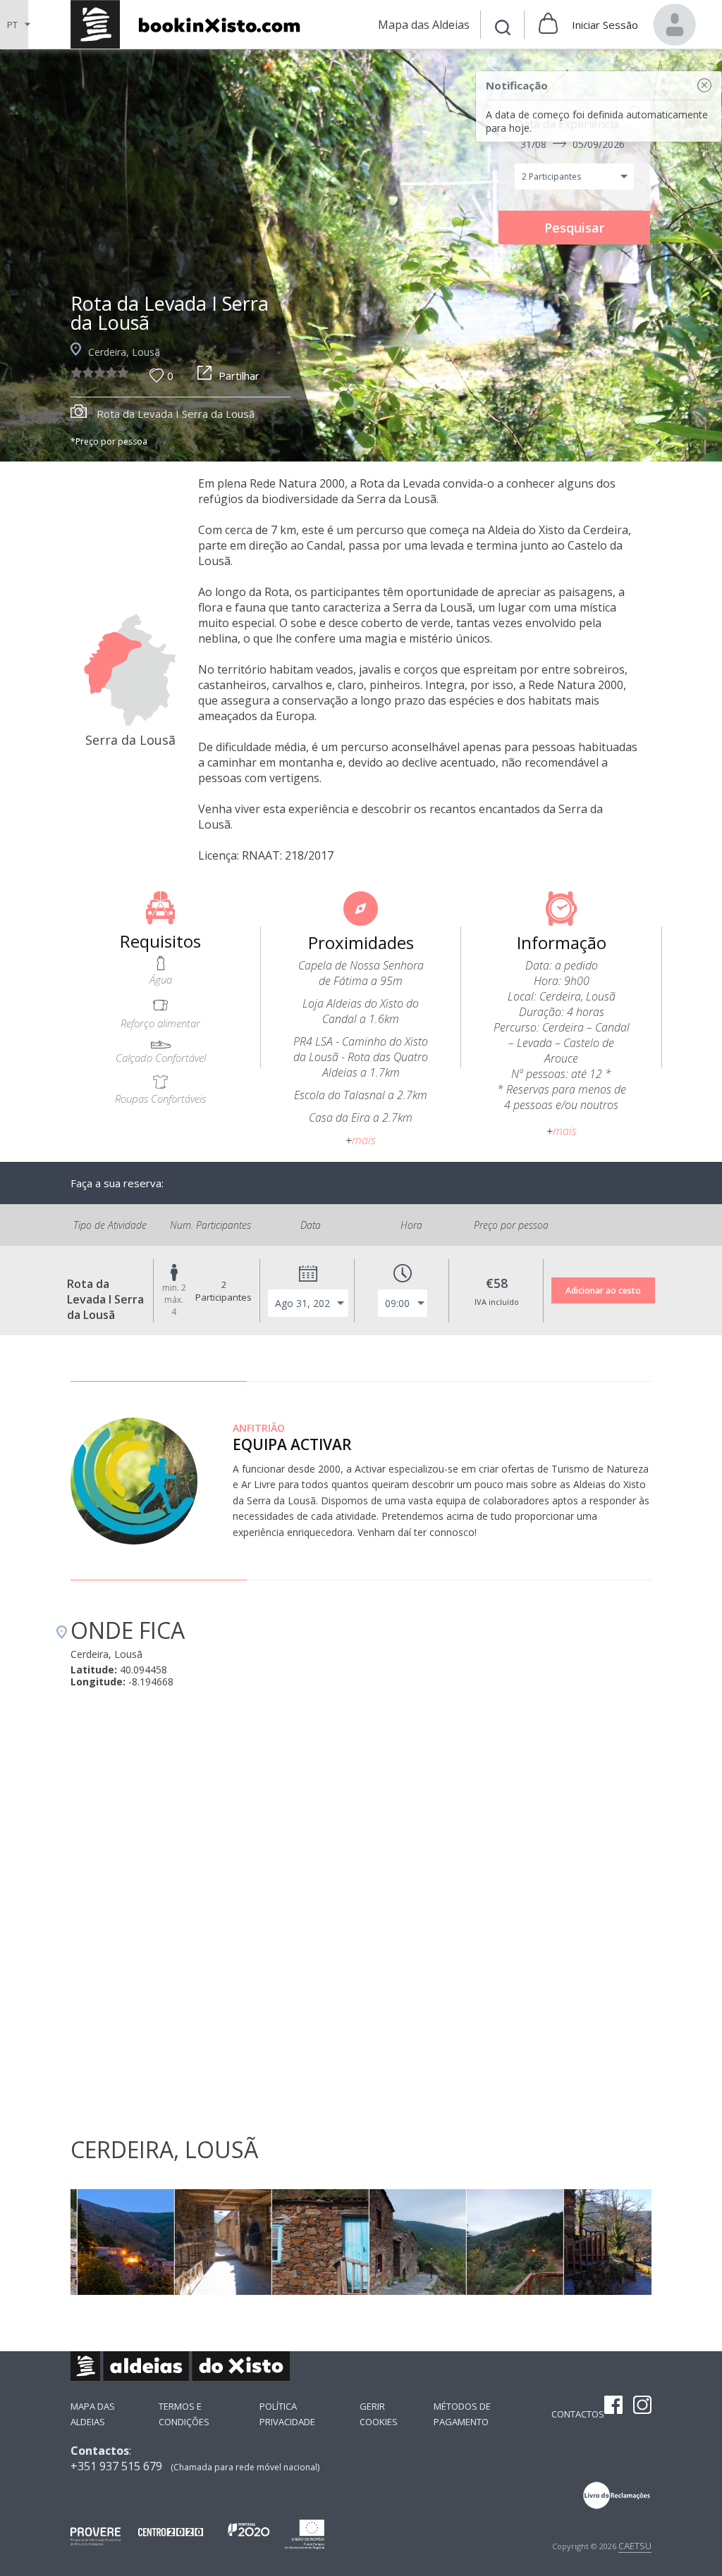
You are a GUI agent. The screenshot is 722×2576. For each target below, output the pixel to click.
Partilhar (239, 376)
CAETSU (635, 2546)
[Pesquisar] (503, 29)
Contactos (578, 2414)
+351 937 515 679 (116, 2466)
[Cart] (548, 25)
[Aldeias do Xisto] (193, 24)
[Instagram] (642, 2406)
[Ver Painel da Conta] (675, 25)
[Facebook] (613, 2406)
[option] (361, 255)
